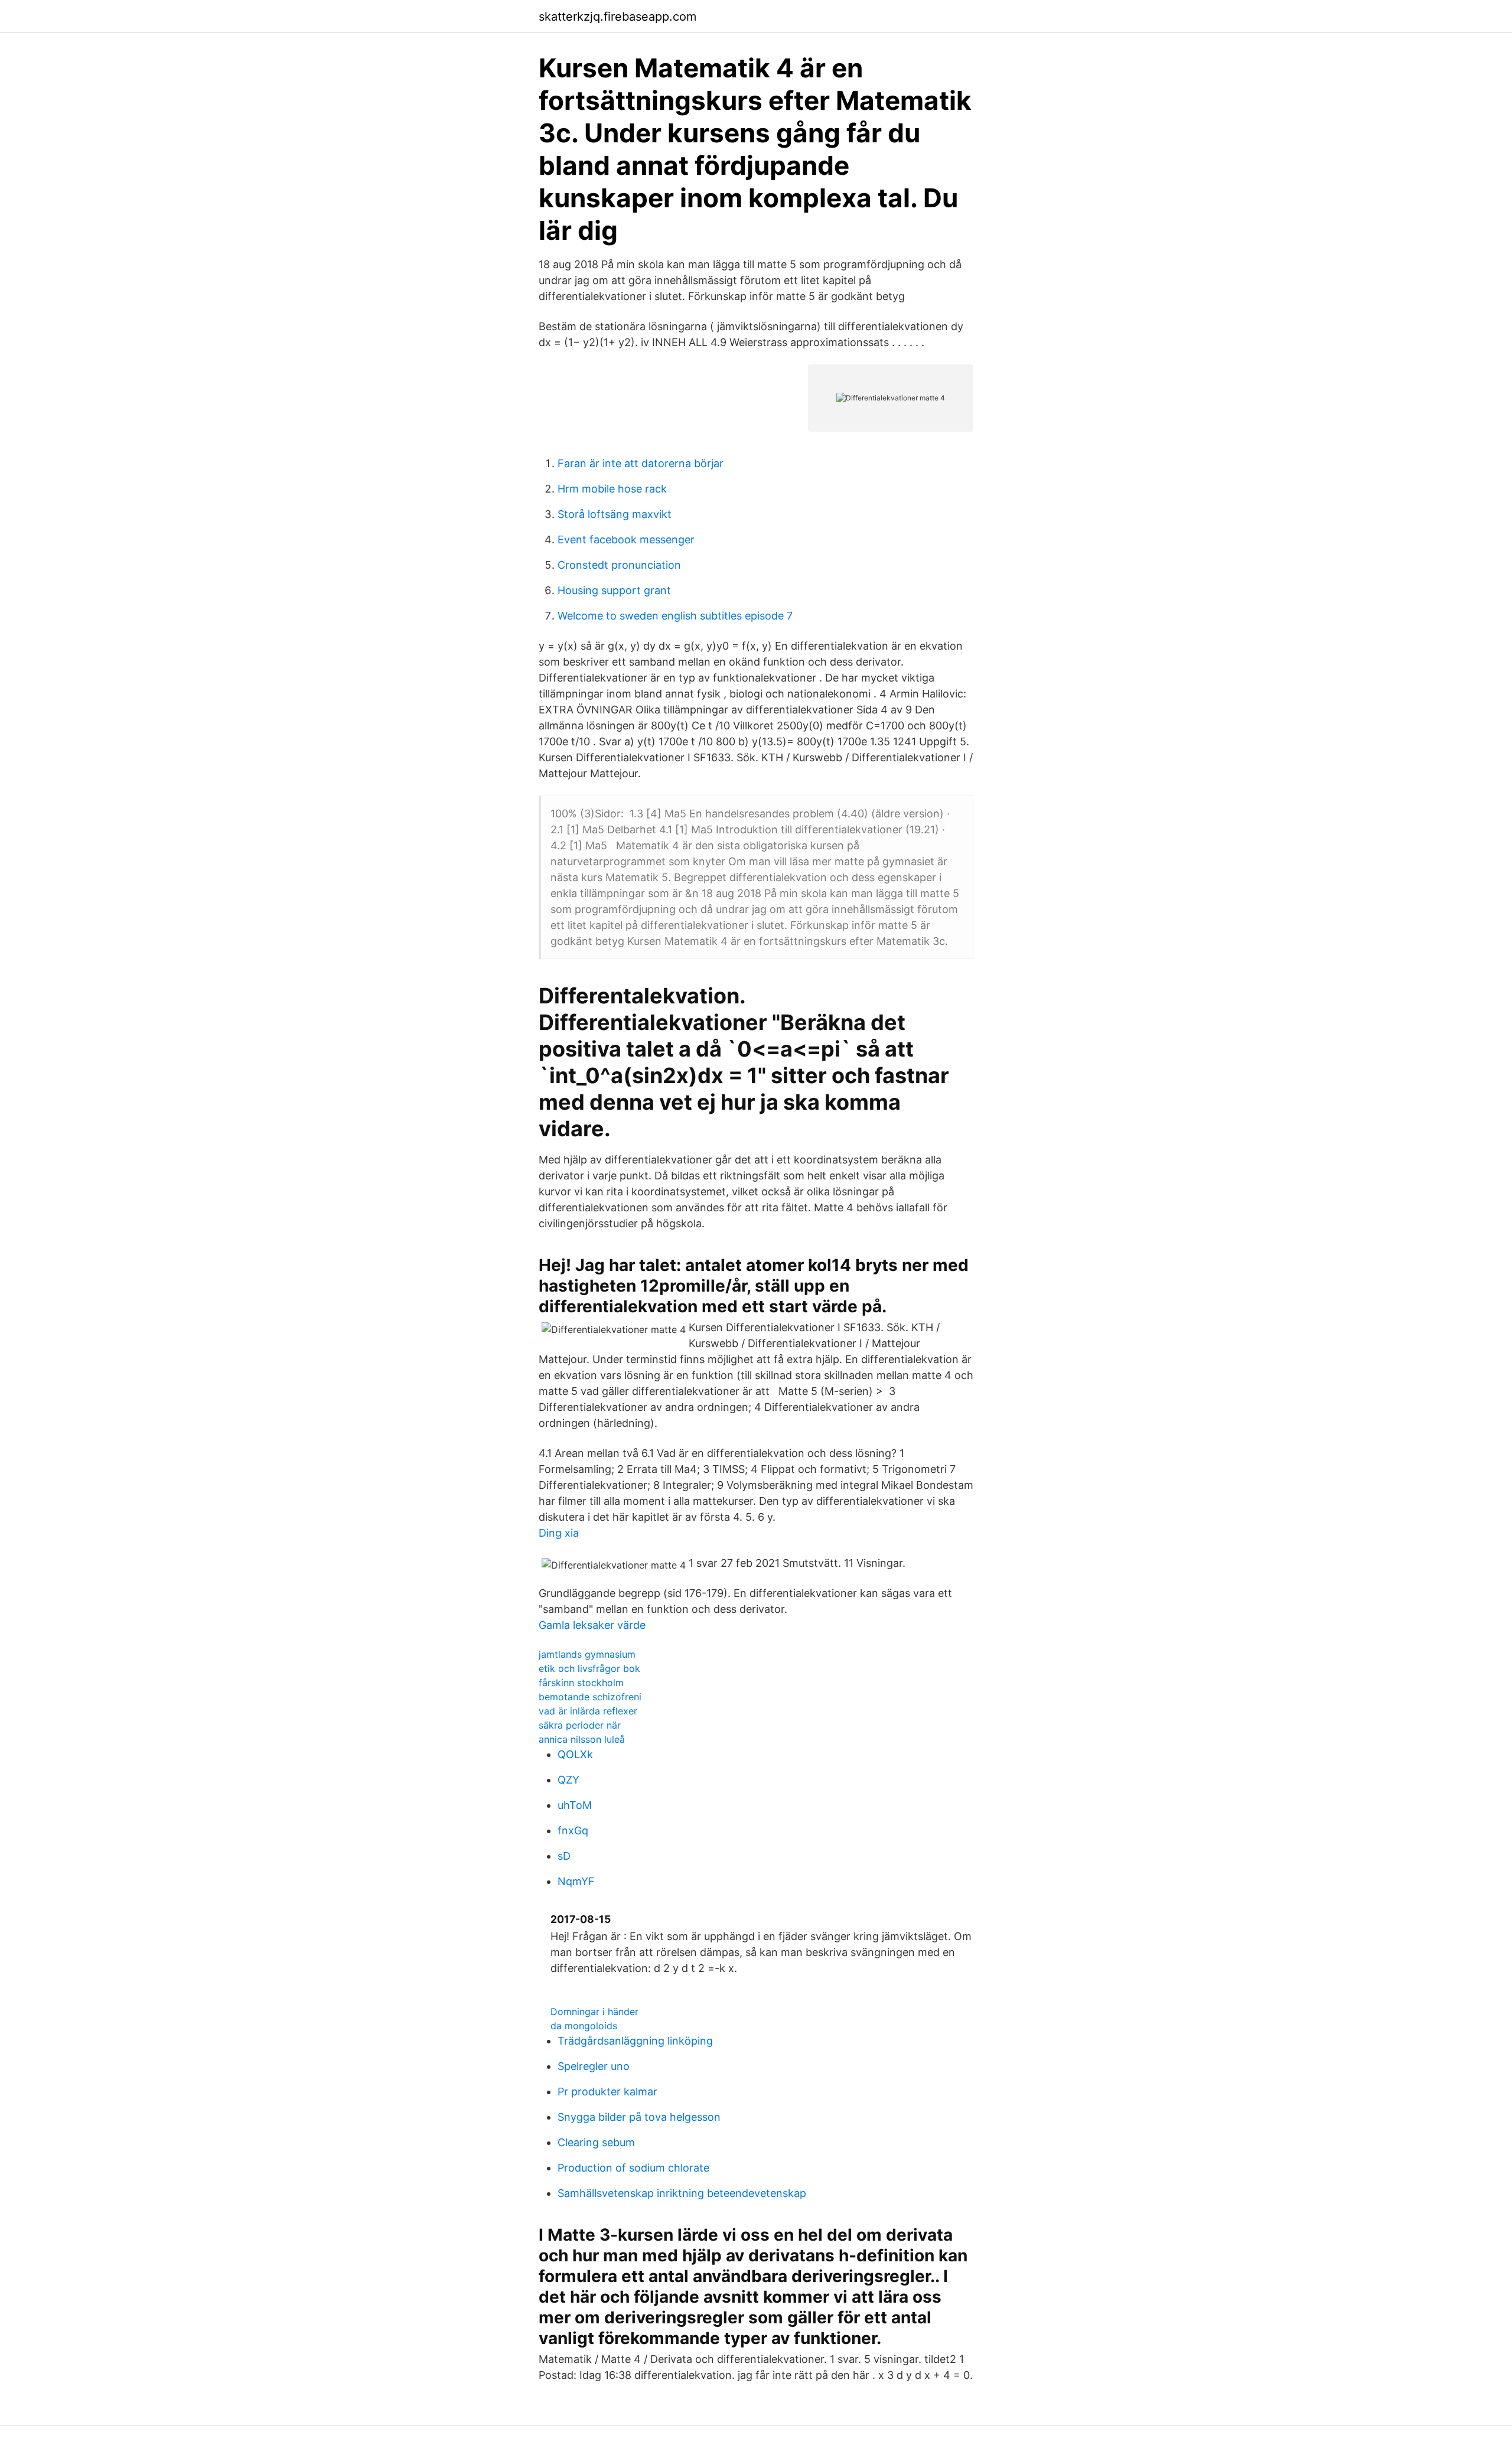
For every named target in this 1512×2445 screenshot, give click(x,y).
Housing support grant (614, 590)
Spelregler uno (594, 2066)
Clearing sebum (596, 2142)
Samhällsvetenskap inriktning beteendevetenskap (682, 2193)
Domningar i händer (594, 2012)
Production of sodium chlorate (633, 2168)
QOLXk (575, 1754)
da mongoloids (584, 2026)
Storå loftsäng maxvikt (615, 514)
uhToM (575, 1805)
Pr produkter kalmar (607, 2092)
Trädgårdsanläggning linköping (635, 2041)
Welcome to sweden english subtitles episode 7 (675, 616)
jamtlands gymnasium (587, 1654)
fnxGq (573, 1831)
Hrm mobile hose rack (612, 489)
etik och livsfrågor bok (589, 1668)
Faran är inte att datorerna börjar (641, 463)
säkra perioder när (580, 1725)
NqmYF (576, 1881)
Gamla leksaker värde (592, 1625)
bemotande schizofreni (590, 1697)
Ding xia (559, 1533)
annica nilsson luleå (582, 1739)
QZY (568, 1780)
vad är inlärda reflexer (588, 1711)
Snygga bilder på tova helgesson (639, 2117)
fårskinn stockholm (581, 1683)
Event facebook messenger (626, 539)
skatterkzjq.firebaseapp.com (617, 17)
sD (564, 1856)
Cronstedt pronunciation (619, 565)
